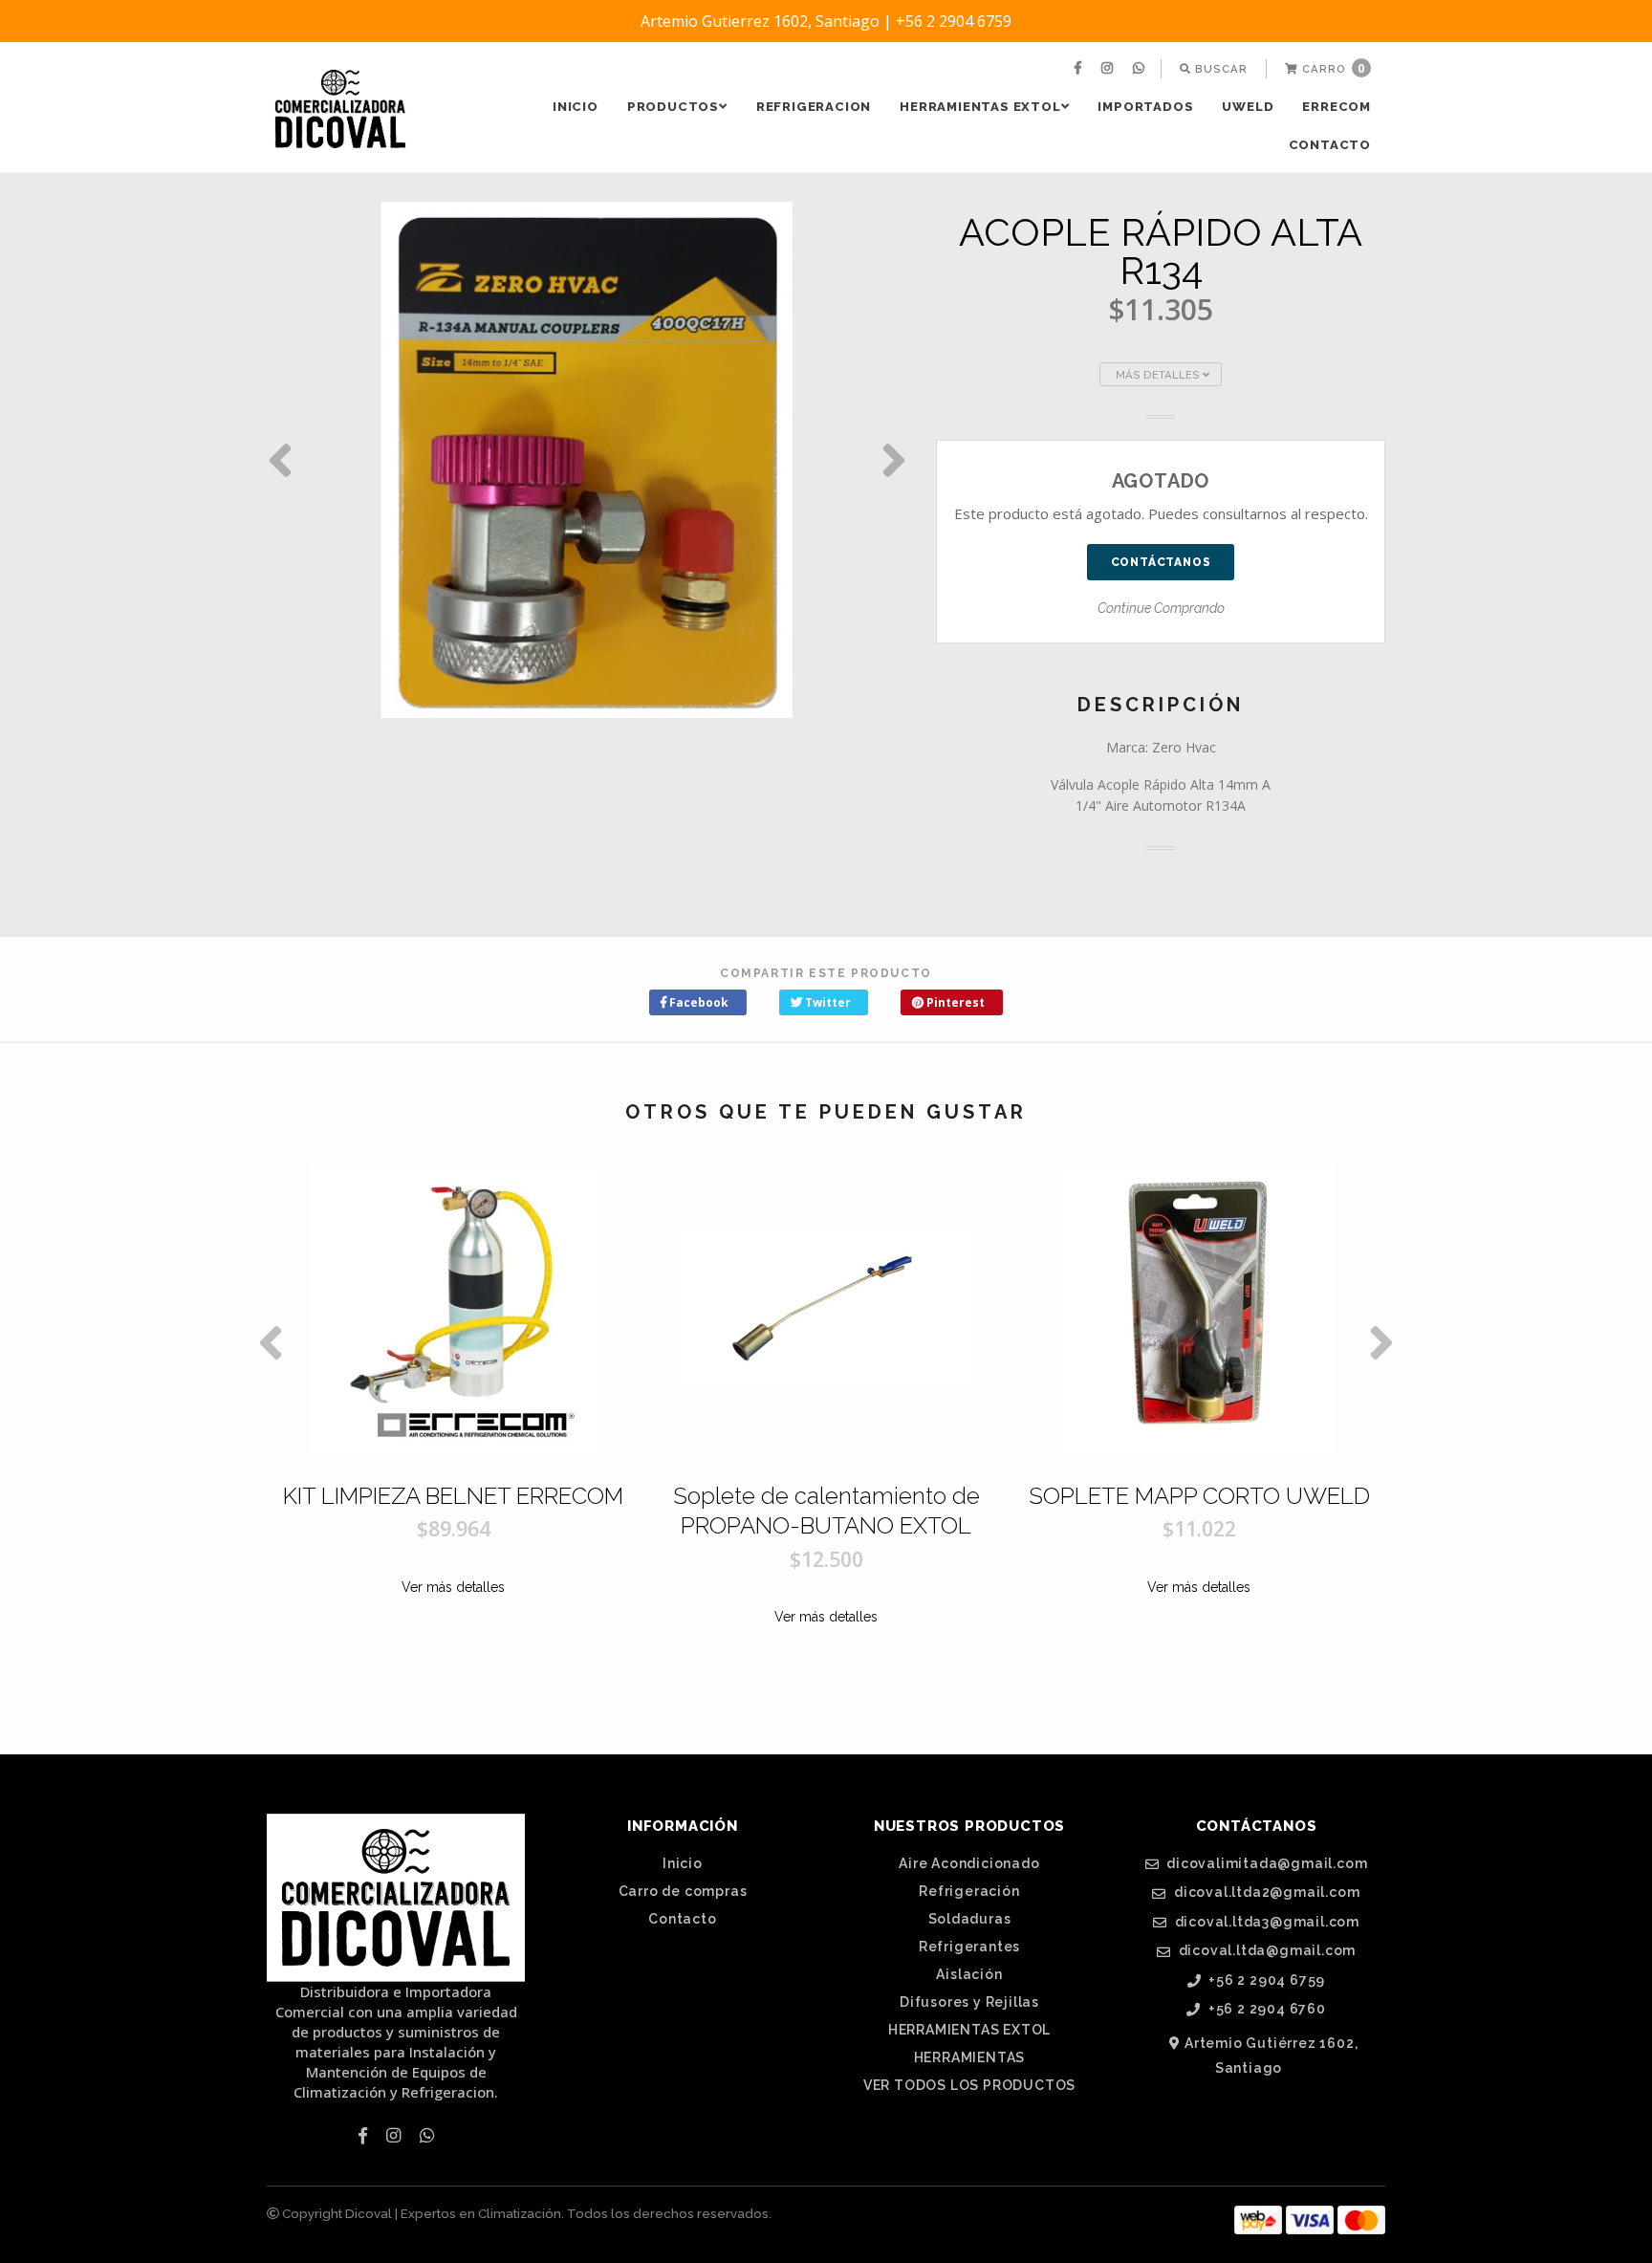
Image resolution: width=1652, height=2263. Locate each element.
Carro (1332, 68)
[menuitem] (1080, 69)
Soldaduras (970, 1919)
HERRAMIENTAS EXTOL (980, 107)
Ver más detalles (453, 1587)
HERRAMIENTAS (970, 2057)
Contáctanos (1161, 562)
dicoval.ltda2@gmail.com (1265, 1893)
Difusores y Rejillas (969, 2002)
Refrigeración (969, 1891)
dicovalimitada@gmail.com (1265, 1864)
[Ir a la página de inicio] (340, 109)
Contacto (1330, 145)
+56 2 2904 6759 (1266, 1980)
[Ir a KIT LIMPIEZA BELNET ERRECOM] (453, 1309)
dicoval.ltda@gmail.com (1265, 1951)
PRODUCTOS (673, 107)
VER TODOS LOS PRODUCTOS (969, 2085)
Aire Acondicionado (969, 1863)
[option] (587, 460)
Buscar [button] (1219, 69)
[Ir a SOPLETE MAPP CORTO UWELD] (1199, 1309)
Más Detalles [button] (1159, 375)
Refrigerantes (969, 1947)
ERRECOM (1337, 107)
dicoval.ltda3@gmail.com (1265, 1922)
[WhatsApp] (1141, 69)
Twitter (826, 1002)
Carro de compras (683, 1891)
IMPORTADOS (1145, 107)
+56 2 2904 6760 (1265, 2009)
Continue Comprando (1161, 608)
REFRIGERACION (814, 107)
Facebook (697, 1002)
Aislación (969, 1974)
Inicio (576, 107)
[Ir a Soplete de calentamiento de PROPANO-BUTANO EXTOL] (826, 1309)
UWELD (1248, 107)
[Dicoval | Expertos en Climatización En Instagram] (1109, 69)
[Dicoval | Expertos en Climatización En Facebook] (1080, 69)
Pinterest (954, 1002)
